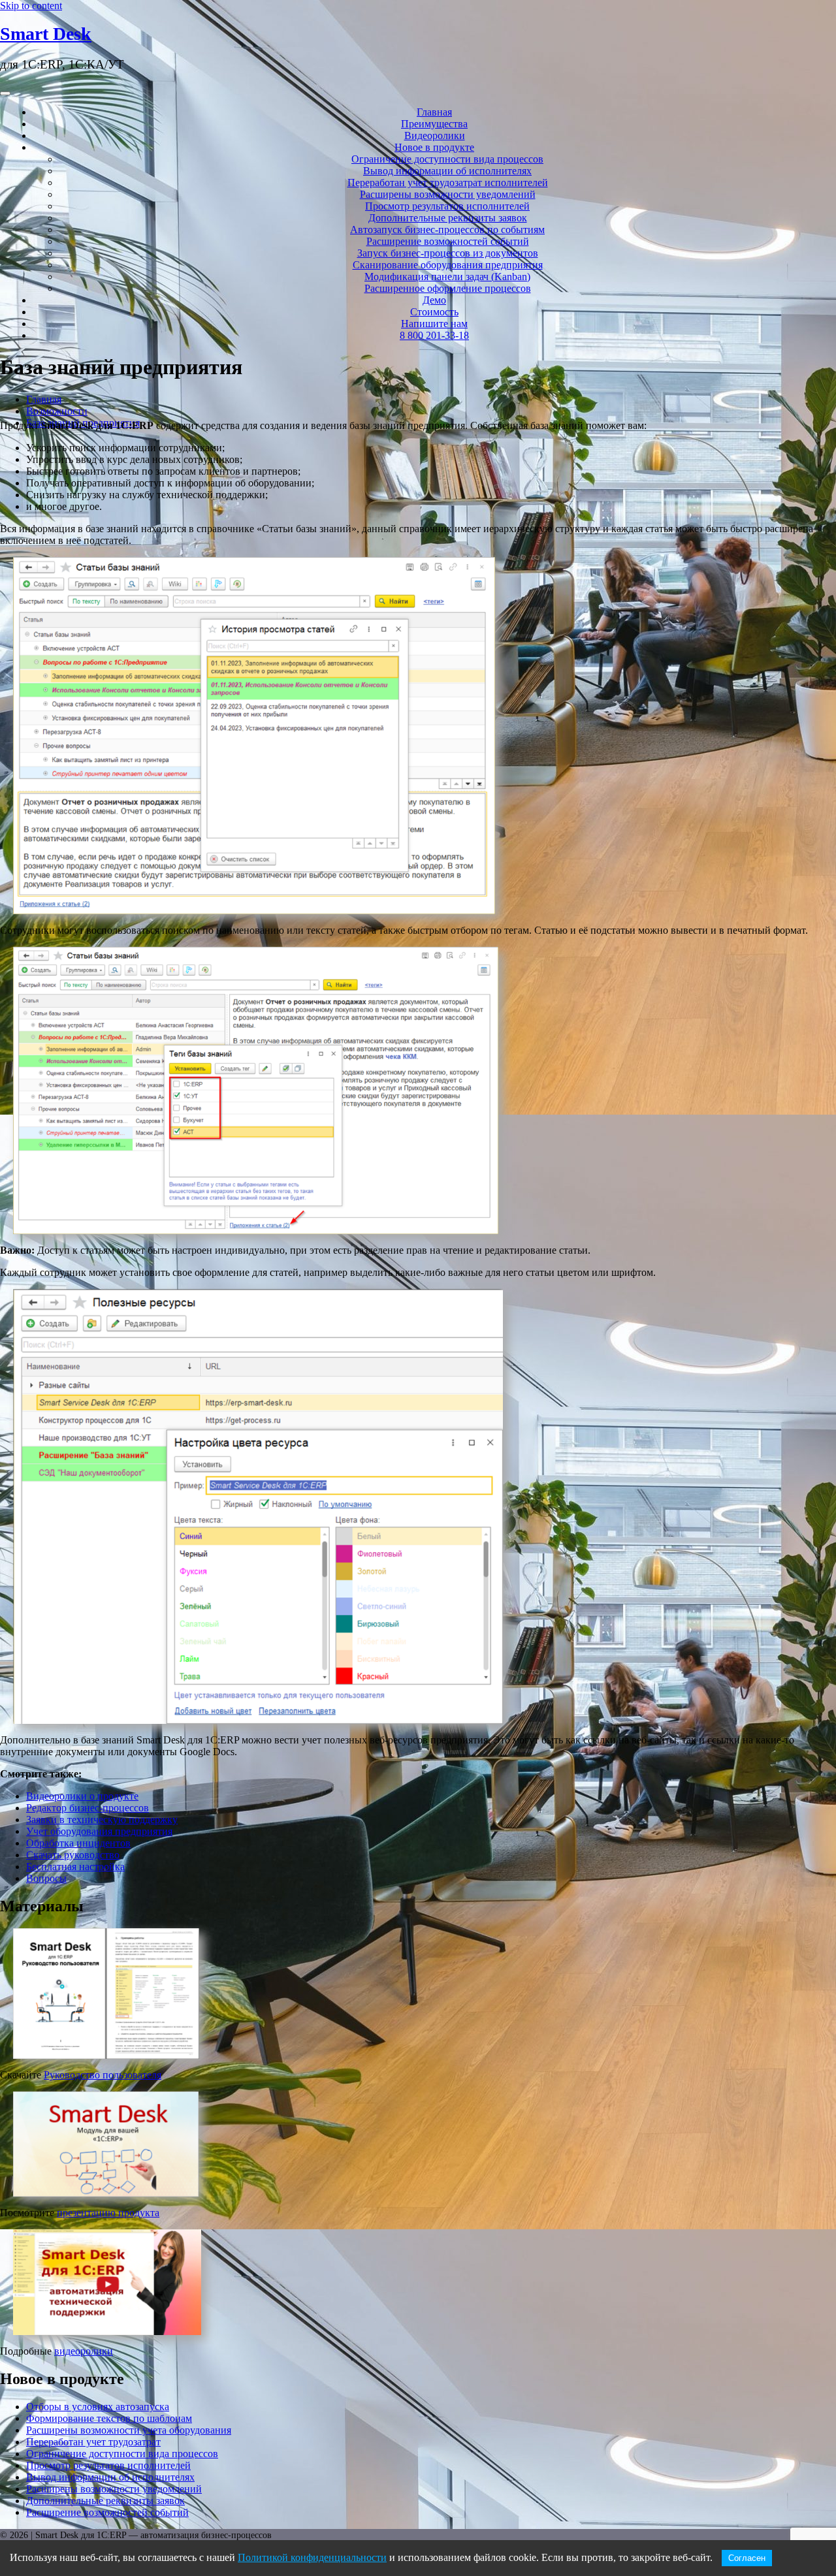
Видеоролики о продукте (82, 1796)
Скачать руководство (73, 1855)
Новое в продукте (434, 147)
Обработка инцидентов (78, 1843)
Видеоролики (435, 135)
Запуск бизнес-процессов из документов (448, 253)
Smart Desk (46, 34)
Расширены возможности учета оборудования (129, 2430)
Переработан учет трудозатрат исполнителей (448, 183)
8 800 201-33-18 (434, 335)
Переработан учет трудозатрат (93, 2442)
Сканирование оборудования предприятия (448, 265)
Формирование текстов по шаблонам (109, 2418)
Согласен (747, 2558)
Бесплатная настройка (75, 1867)
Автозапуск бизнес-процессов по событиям (447, 230)
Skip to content (31, 6)
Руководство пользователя (103, 2075)
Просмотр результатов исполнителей (447, 206)
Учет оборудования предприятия (99, 1831)
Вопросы (46, 1878)
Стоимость (434, 312)
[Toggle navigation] (5, 93)
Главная (434, 112)
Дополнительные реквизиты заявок (448, 218)
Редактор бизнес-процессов (88, 1808)
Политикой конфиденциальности (312, 2557)
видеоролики (84, 2351)
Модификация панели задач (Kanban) (447, 277)
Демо (434, 300)
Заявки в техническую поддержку (102, 1820)
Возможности (57, 411)
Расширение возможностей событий (448, 241)
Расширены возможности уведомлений (448, 194)
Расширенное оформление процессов (448, 288)
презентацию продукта (108, 2213)
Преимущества (434, 124)
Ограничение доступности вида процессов (447, 159)
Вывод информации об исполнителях (447, 171)
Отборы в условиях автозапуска (98, 2407)
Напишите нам (434, 324)
